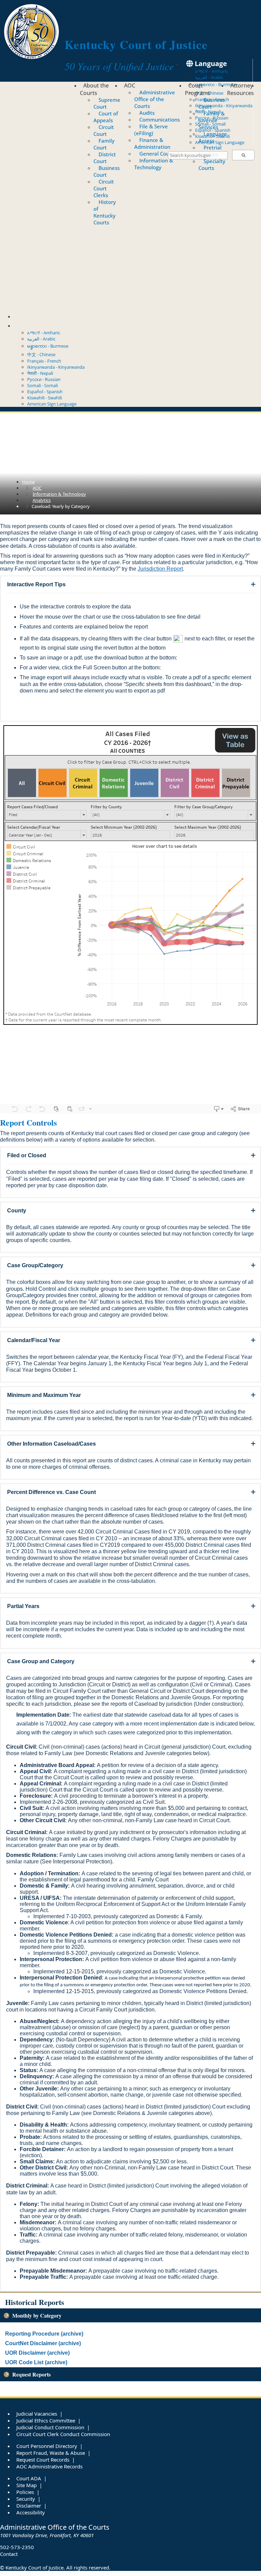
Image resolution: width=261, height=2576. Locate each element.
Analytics (42, 500)
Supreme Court (107, 103)
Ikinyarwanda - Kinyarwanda (224, 106)
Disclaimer (29, 2506)
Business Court (107, 171)
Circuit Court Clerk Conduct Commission (63, 2434)
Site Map (27, 2485)
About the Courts (94, 89)
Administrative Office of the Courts (155, 99)
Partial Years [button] (23, 1606)
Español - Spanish (213, 130)
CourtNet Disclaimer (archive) (43, 2343)
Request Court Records (43, 2460)
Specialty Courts (212, 164)
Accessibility (31, 2512)
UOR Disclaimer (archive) (37, 2353)
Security (26, 2499)
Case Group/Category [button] (35, 1265)
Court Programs (198, 89)
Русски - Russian (212, 118)
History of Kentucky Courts (105, 212)
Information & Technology (154, 164)
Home (28, 482)
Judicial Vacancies (37, 2414)
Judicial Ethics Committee (46, 2420)
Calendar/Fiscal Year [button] (34, 1340)
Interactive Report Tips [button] (36, 584)
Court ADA (29, 2478)
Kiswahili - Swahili (212, 136)
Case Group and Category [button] (41, 1661)
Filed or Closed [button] (27, 1155)
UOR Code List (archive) (36, 2362)
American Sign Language (220, 142)
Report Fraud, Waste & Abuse (51, 2453)
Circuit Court (104, 130)
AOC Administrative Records (49, 2466)
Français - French (44, 361)
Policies (25, 2492)
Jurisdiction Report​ (160, 569)
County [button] (17, 1211)
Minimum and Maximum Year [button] (44, 1395)
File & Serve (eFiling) (151, 130)
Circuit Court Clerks (104, 188)
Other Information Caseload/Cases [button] (51, 1444)
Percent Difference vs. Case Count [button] (51, 1492)
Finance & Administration (152, 143)
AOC (130, 85)
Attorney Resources (240, 89)
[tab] (130, 585)
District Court (105, 158)
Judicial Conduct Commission (50, 2427)
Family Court (104, 144)
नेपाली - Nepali (208, 112)
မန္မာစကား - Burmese (216, 84)
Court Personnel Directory (47, 2446)
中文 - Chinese (41, 354)
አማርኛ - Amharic (212, 71)
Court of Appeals (106, 117)
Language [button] (210, 63)
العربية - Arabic (209, 77)
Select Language (41, 325)
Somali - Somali (210, 124)
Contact (27, 316)
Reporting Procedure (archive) (44, 2334)
